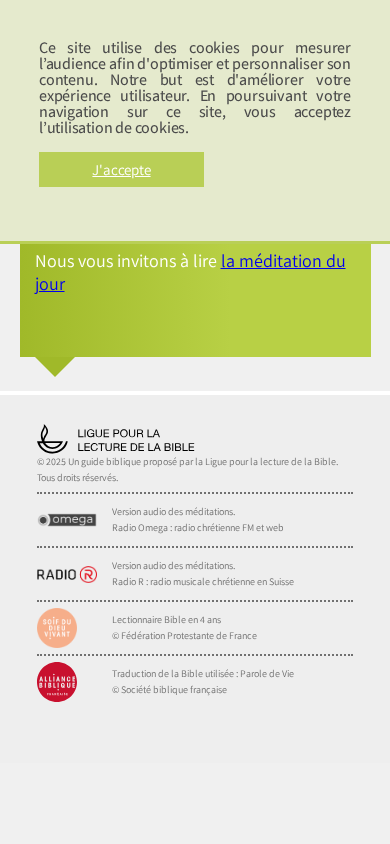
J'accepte (121, 169)
